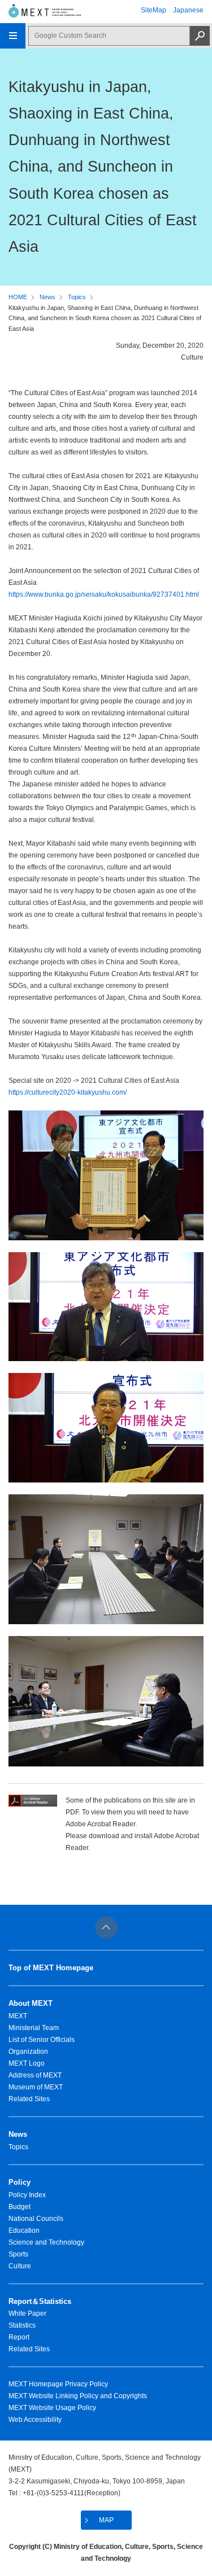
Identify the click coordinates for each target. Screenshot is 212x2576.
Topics (77, 297)
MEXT (18, 2016)
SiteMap (153, 10)
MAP (106, 2520)
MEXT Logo (27, 2063)
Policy (20, 2182)
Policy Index (27, 2195)
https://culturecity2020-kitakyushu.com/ (68, 1092)
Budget (20, 2207)
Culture (20, 2266)
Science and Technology (46, 2242)
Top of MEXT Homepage (51, 1968)
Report (19, 2337)
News (47, 297)
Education (24, 2231)
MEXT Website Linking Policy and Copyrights (78, 2396)
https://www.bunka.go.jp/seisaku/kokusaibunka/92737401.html (104, 594)
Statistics (22, 2325)
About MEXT (31, 2003)
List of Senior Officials (42, 2040)
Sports (18, 2254)
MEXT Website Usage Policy (52, 2408)
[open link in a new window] (33, 1804)
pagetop (106, 1927)
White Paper (27, 2313)
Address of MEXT (35, 2075)
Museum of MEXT (36, 2087)
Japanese (188, 10)
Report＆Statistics (40, 2301)
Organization (28, 2052)
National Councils (36, 2219)
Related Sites (29, 2099)
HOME (18, 297)
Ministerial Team (34, 2028)
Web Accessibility (35, 2420)
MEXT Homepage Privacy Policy (58, 2384)
